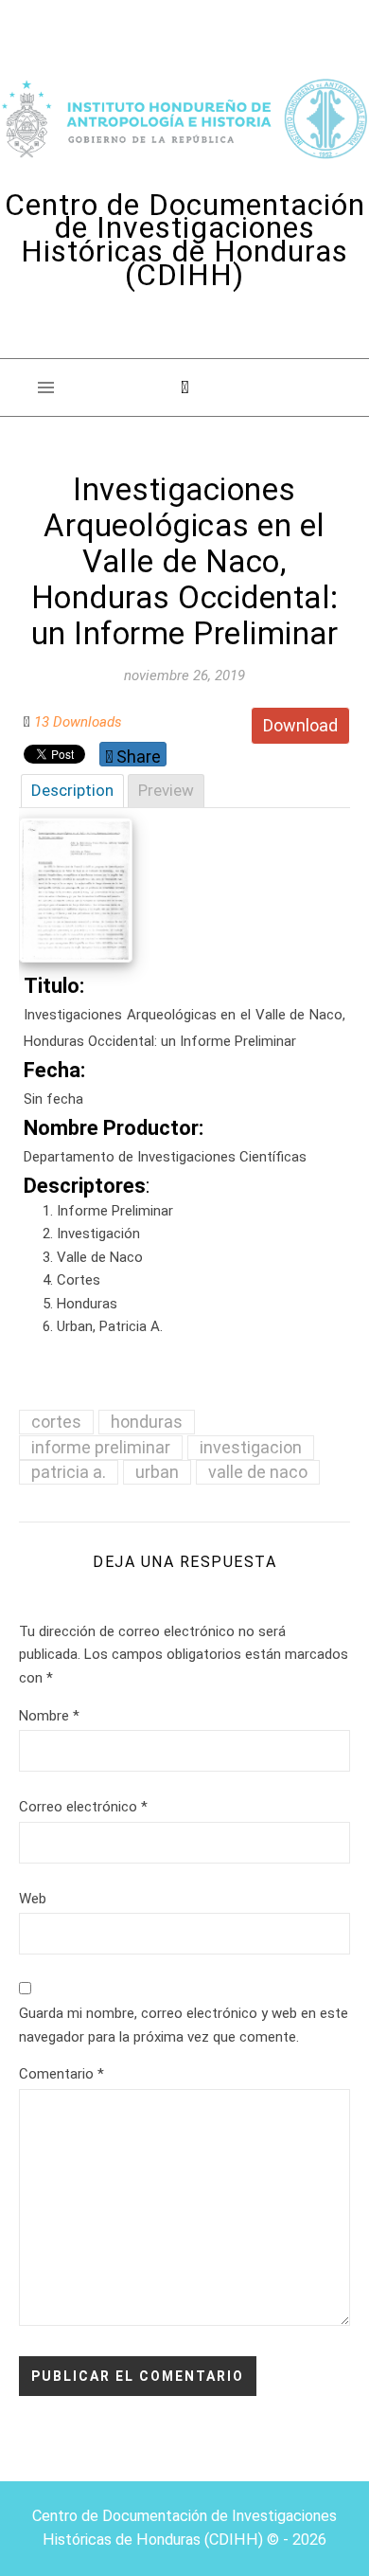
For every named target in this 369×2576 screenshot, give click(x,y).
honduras (147, 1422)
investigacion (251, 1447)
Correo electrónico (83, 1807)
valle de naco (258, 1472)
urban (157, 1472)
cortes (56, 1422)
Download (300, 725)
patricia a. (69, 1472)
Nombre (49, 1716)
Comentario (61, 2074)
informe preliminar (101, 1447)
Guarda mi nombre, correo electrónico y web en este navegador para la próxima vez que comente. (184, 2025)
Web (33, 1899)
